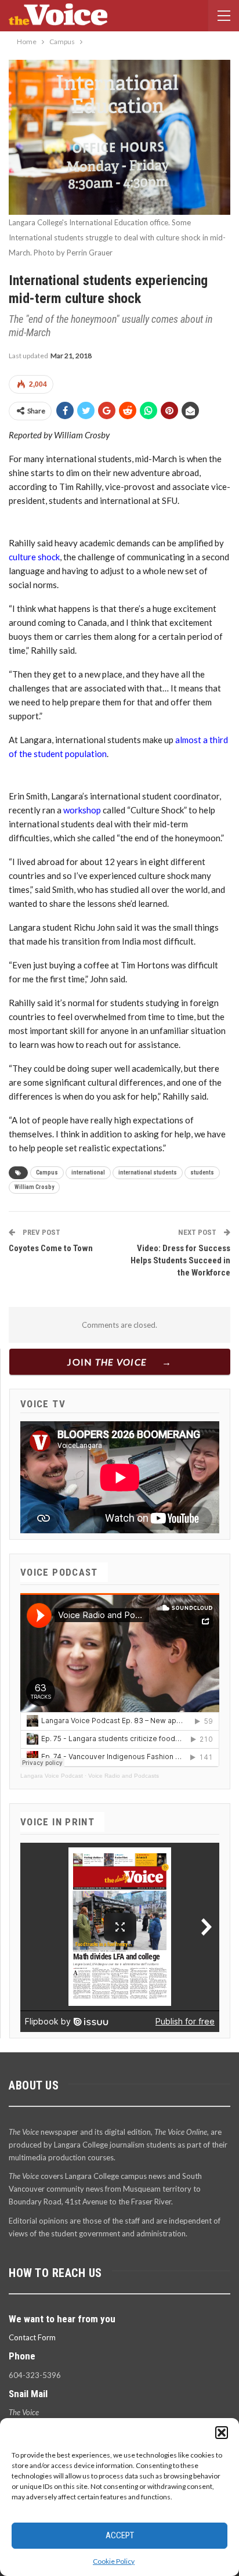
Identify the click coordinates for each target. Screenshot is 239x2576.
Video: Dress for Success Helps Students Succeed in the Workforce (180, 1260)
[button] (222, 2433)
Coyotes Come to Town (51, 1248)
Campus (47, 1172)
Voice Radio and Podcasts (124, 1776)
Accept (120, 2535)
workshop (82, 810)
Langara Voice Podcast (52, 1776)
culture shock (34, 557)
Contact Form (32, 2337)
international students (148, 1172)
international (88, 1172)
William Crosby (34, 1187)
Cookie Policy (114, 2561)
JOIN (107, 1362)
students (202, 1172)
